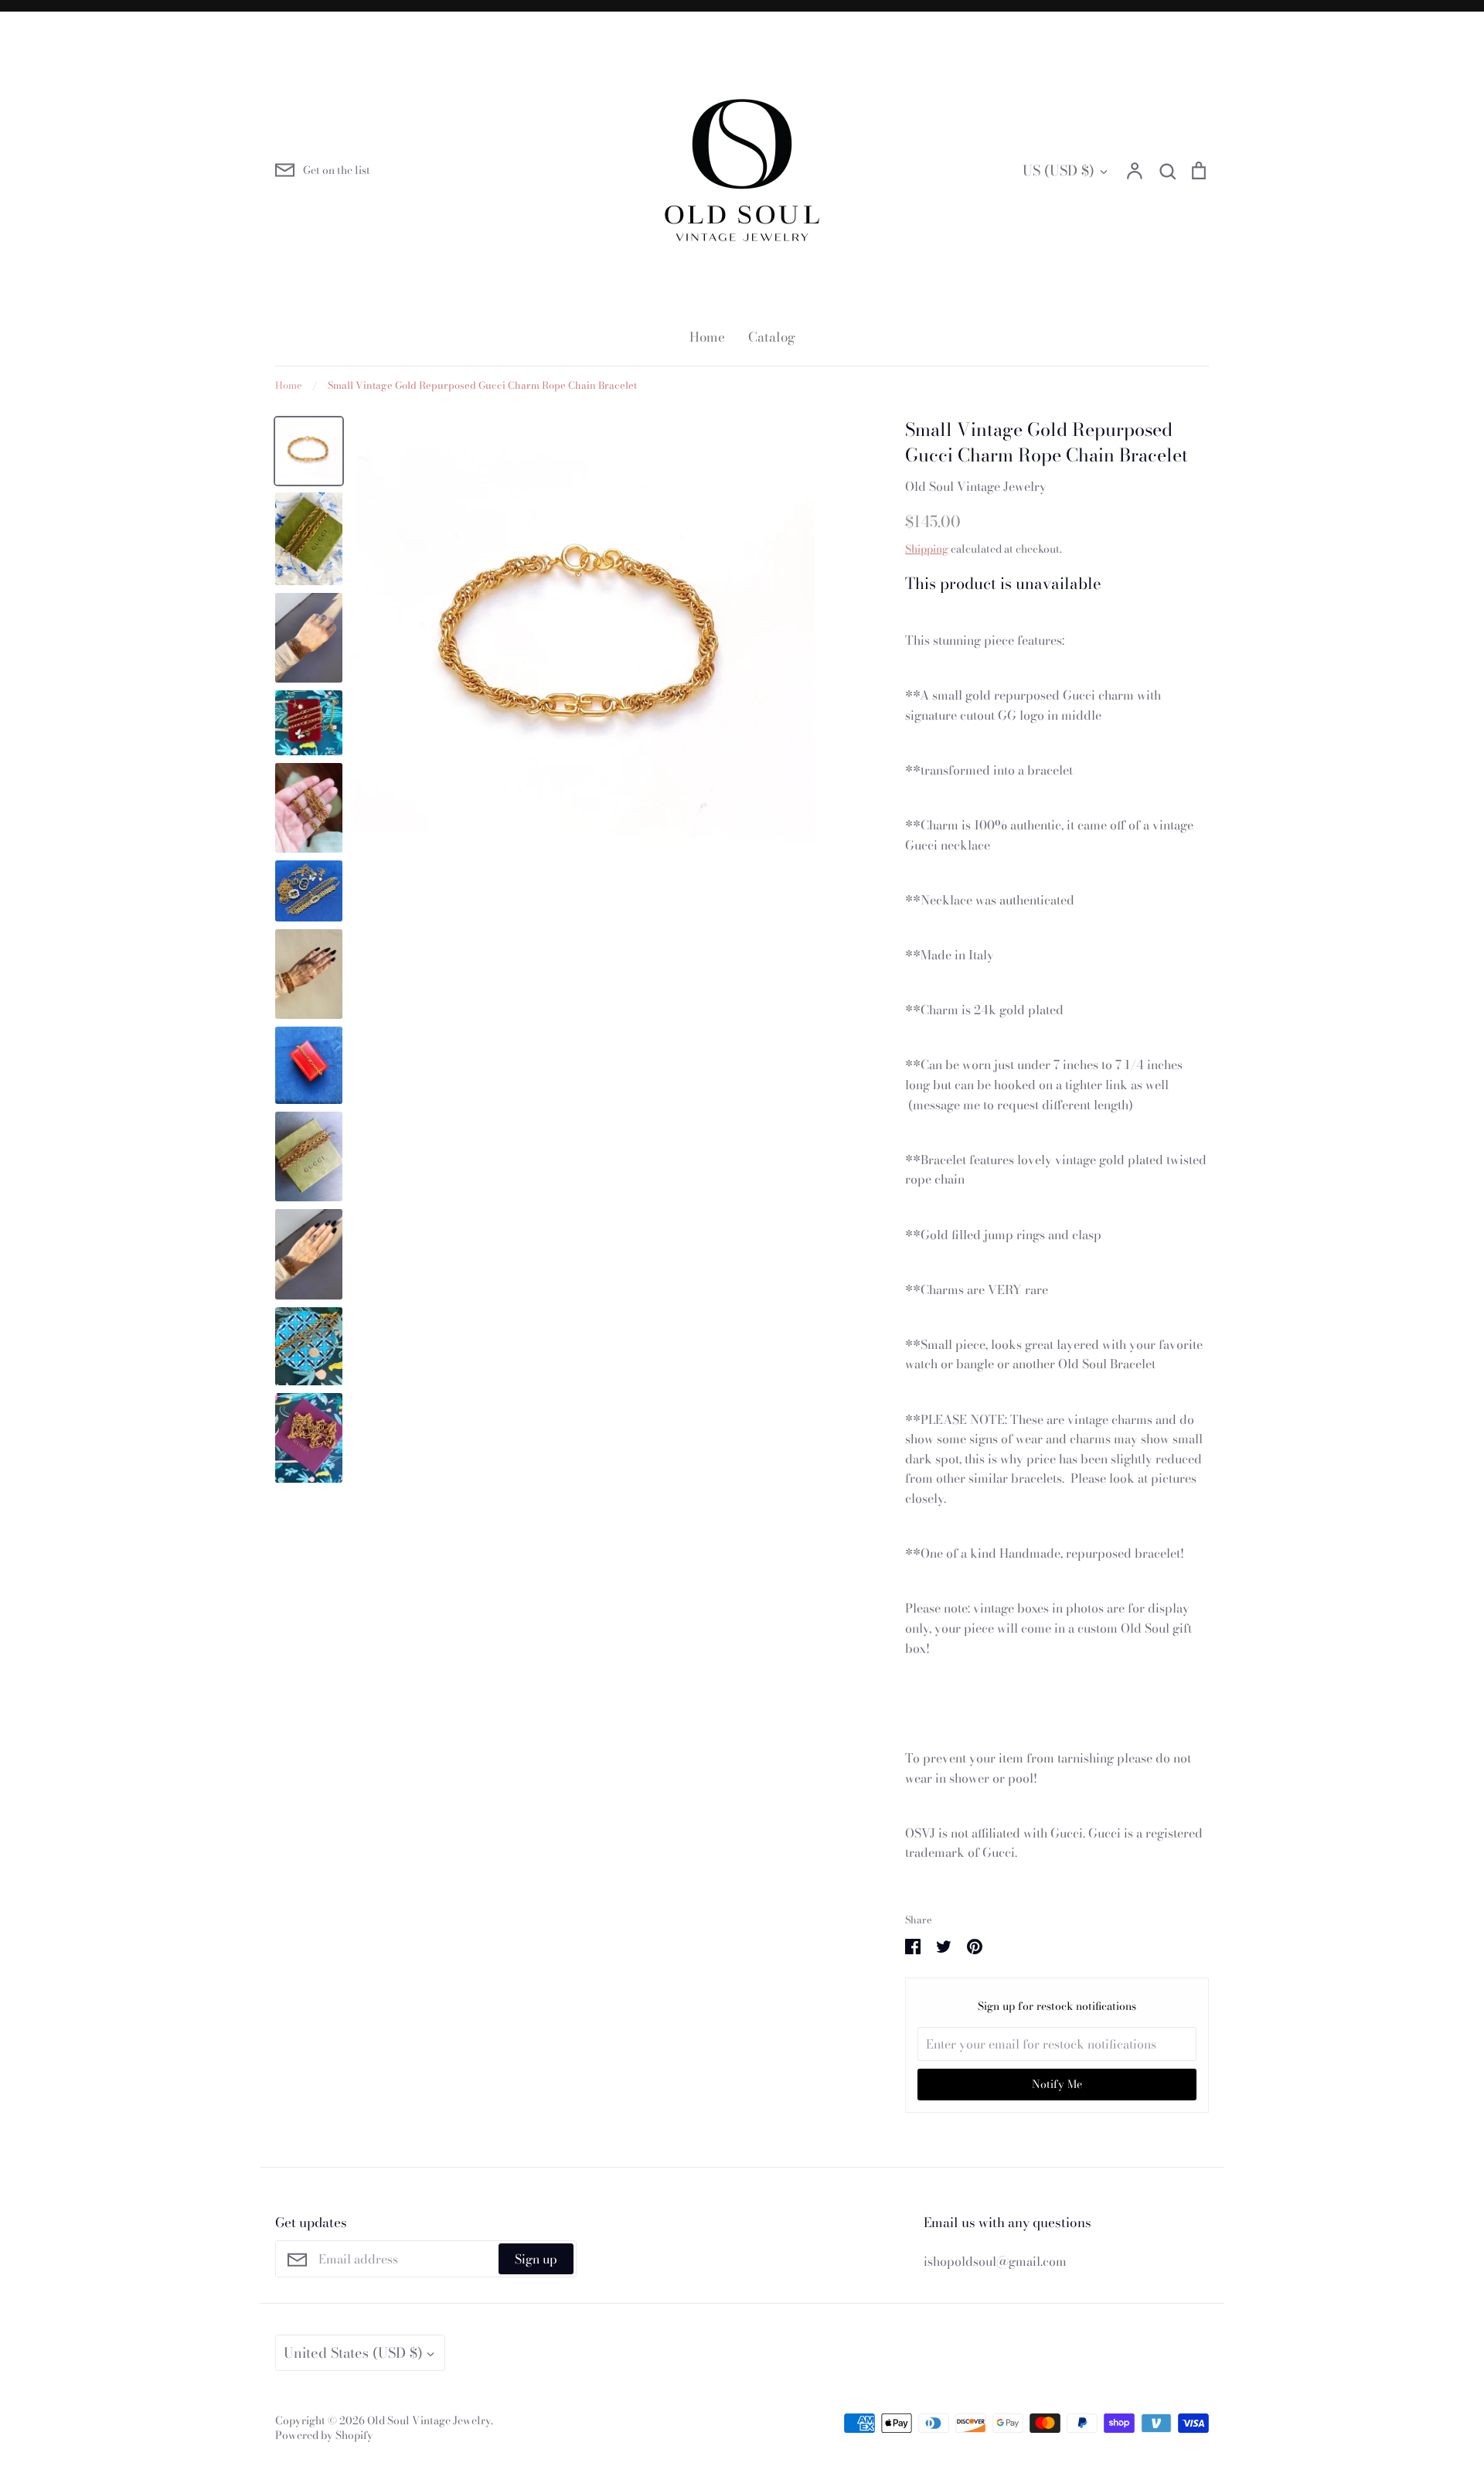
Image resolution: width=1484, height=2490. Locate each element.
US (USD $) (1059, 170)
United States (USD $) (353, 2353)
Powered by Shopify (324, 2435)
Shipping (927, 549)
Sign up (536, 2259)
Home (707, 337)
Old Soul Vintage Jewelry (976, 486)
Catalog (772, 337)
